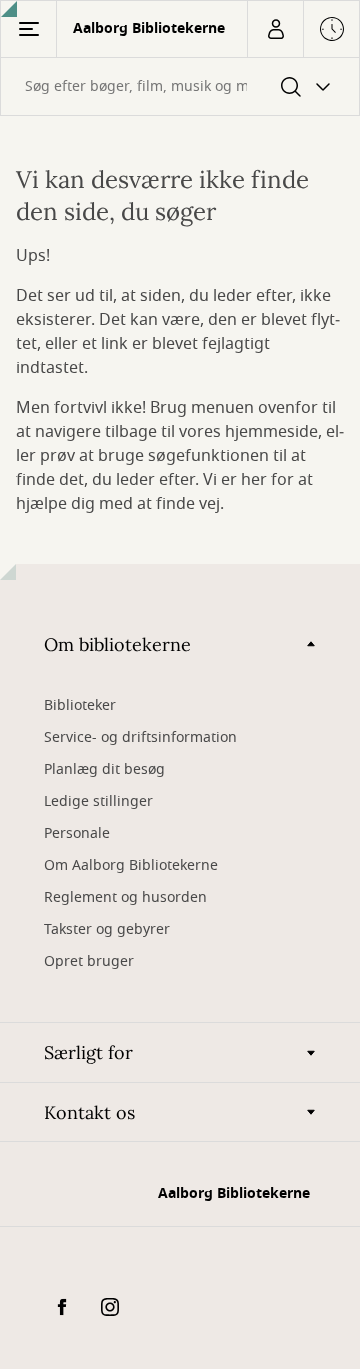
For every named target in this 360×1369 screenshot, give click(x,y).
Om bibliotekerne (117, 644)
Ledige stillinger (98, 801)
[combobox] (180, 86)
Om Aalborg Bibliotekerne (131, 865)
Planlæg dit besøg (104, 769)
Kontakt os (89, 1112)
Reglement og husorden (125, 897)
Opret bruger (89, 961)
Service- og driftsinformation (140, 737)
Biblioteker (80, 705)
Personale (77, 833)
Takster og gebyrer (107, 929)
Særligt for (88, 1052)
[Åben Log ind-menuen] (275, 29)
